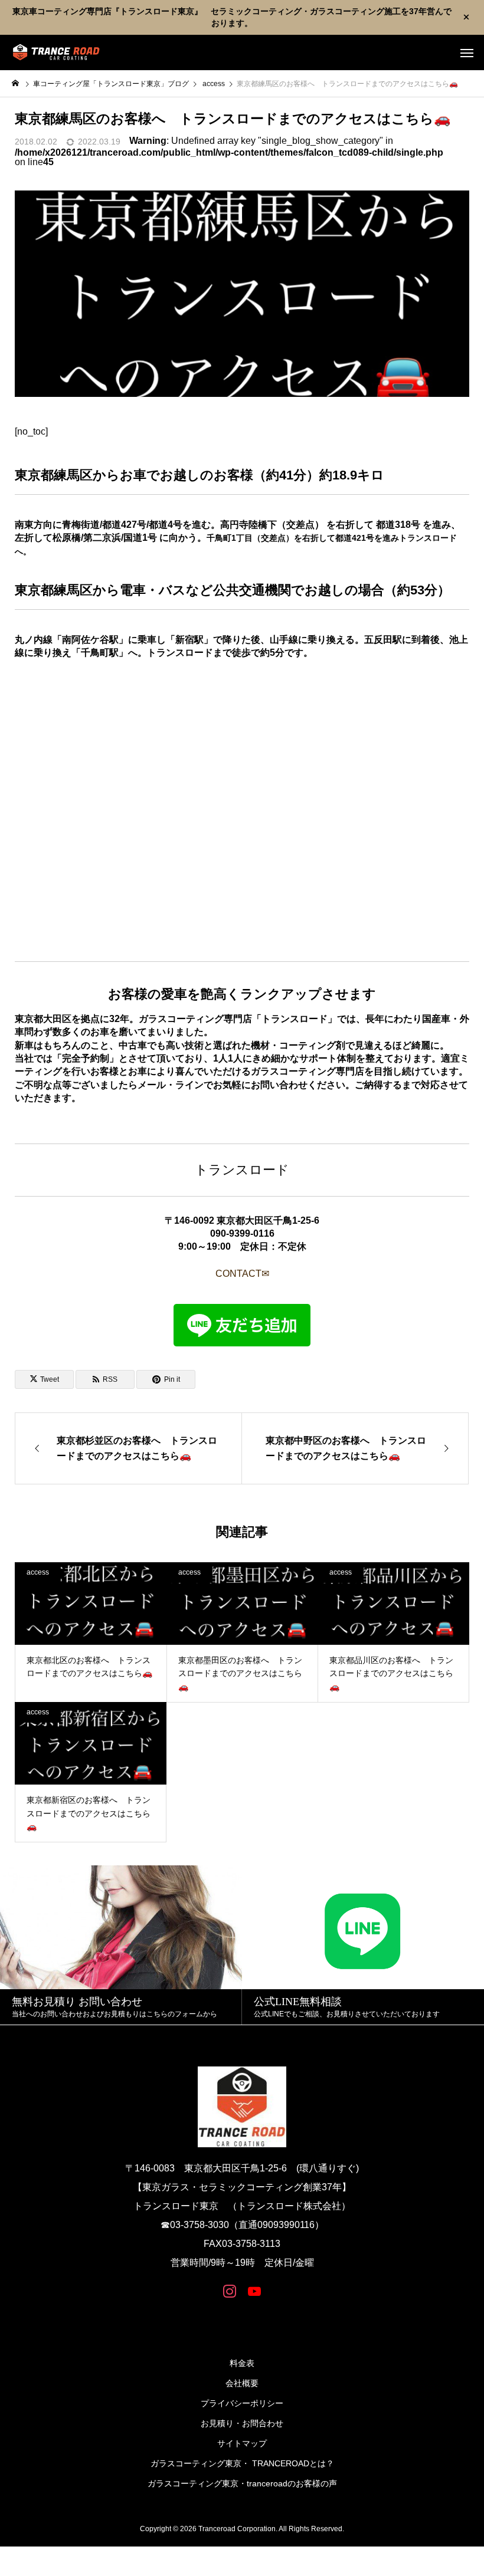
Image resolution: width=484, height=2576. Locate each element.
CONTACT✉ (242, 1274)
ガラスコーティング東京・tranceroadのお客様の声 (242, 2483)
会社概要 (242, 2383)
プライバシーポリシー (242, 2403)
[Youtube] (254, 2291)
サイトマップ (242, 2443)
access (38, 1572)
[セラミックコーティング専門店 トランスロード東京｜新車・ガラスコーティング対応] (56, 52)
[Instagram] (230, 2291)
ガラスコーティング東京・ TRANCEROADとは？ (242, 2463)
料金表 (242, 2363)
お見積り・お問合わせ (242, 2423)
